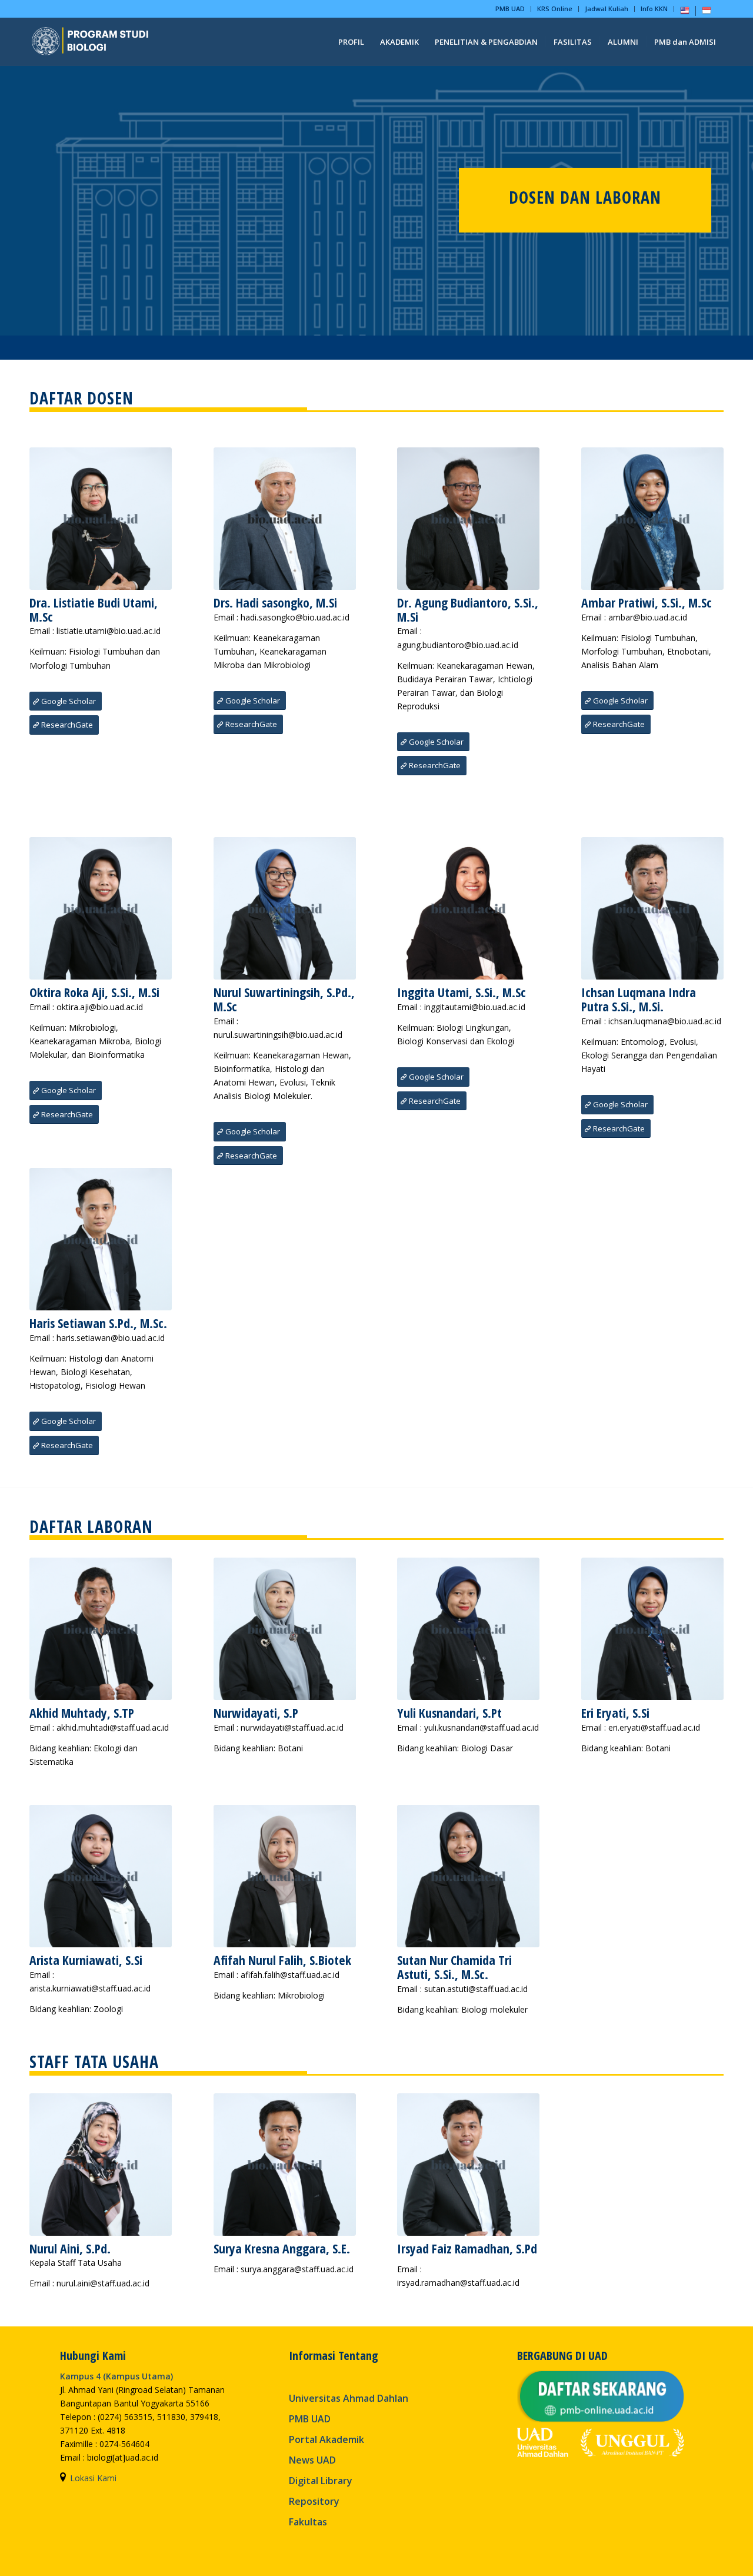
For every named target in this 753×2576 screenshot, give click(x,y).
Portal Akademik (326, 2439)
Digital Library (321, 2481)
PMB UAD (510, 9)
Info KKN (654, 9)
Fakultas (308, 2522)
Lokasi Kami (93, 2478)
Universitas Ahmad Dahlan (349, 2398)
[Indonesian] (707, 13)
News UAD (312, 2460)
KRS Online (555, 9)
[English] (685, 13)
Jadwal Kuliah (607, 9)
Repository (314, 2501)
